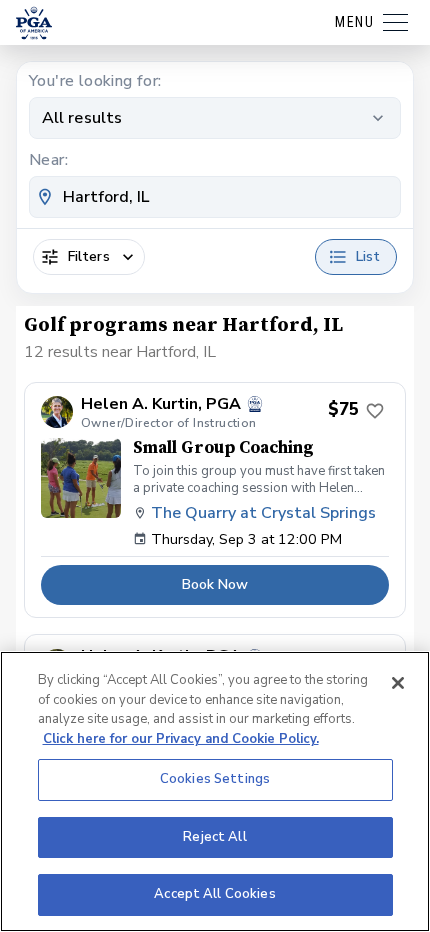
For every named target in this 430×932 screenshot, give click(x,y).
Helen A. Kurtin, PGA (161, 404)
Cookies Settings (215, 779)
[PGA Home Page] (34, 23)
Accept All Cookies (214, 894)
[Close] (398, 683)
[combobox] (215, 197)
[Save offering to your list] (375, 411)
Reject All (214, 837)
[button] (215, 500)
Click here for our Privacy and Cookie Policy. (181, 739)
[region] (215, 791)
